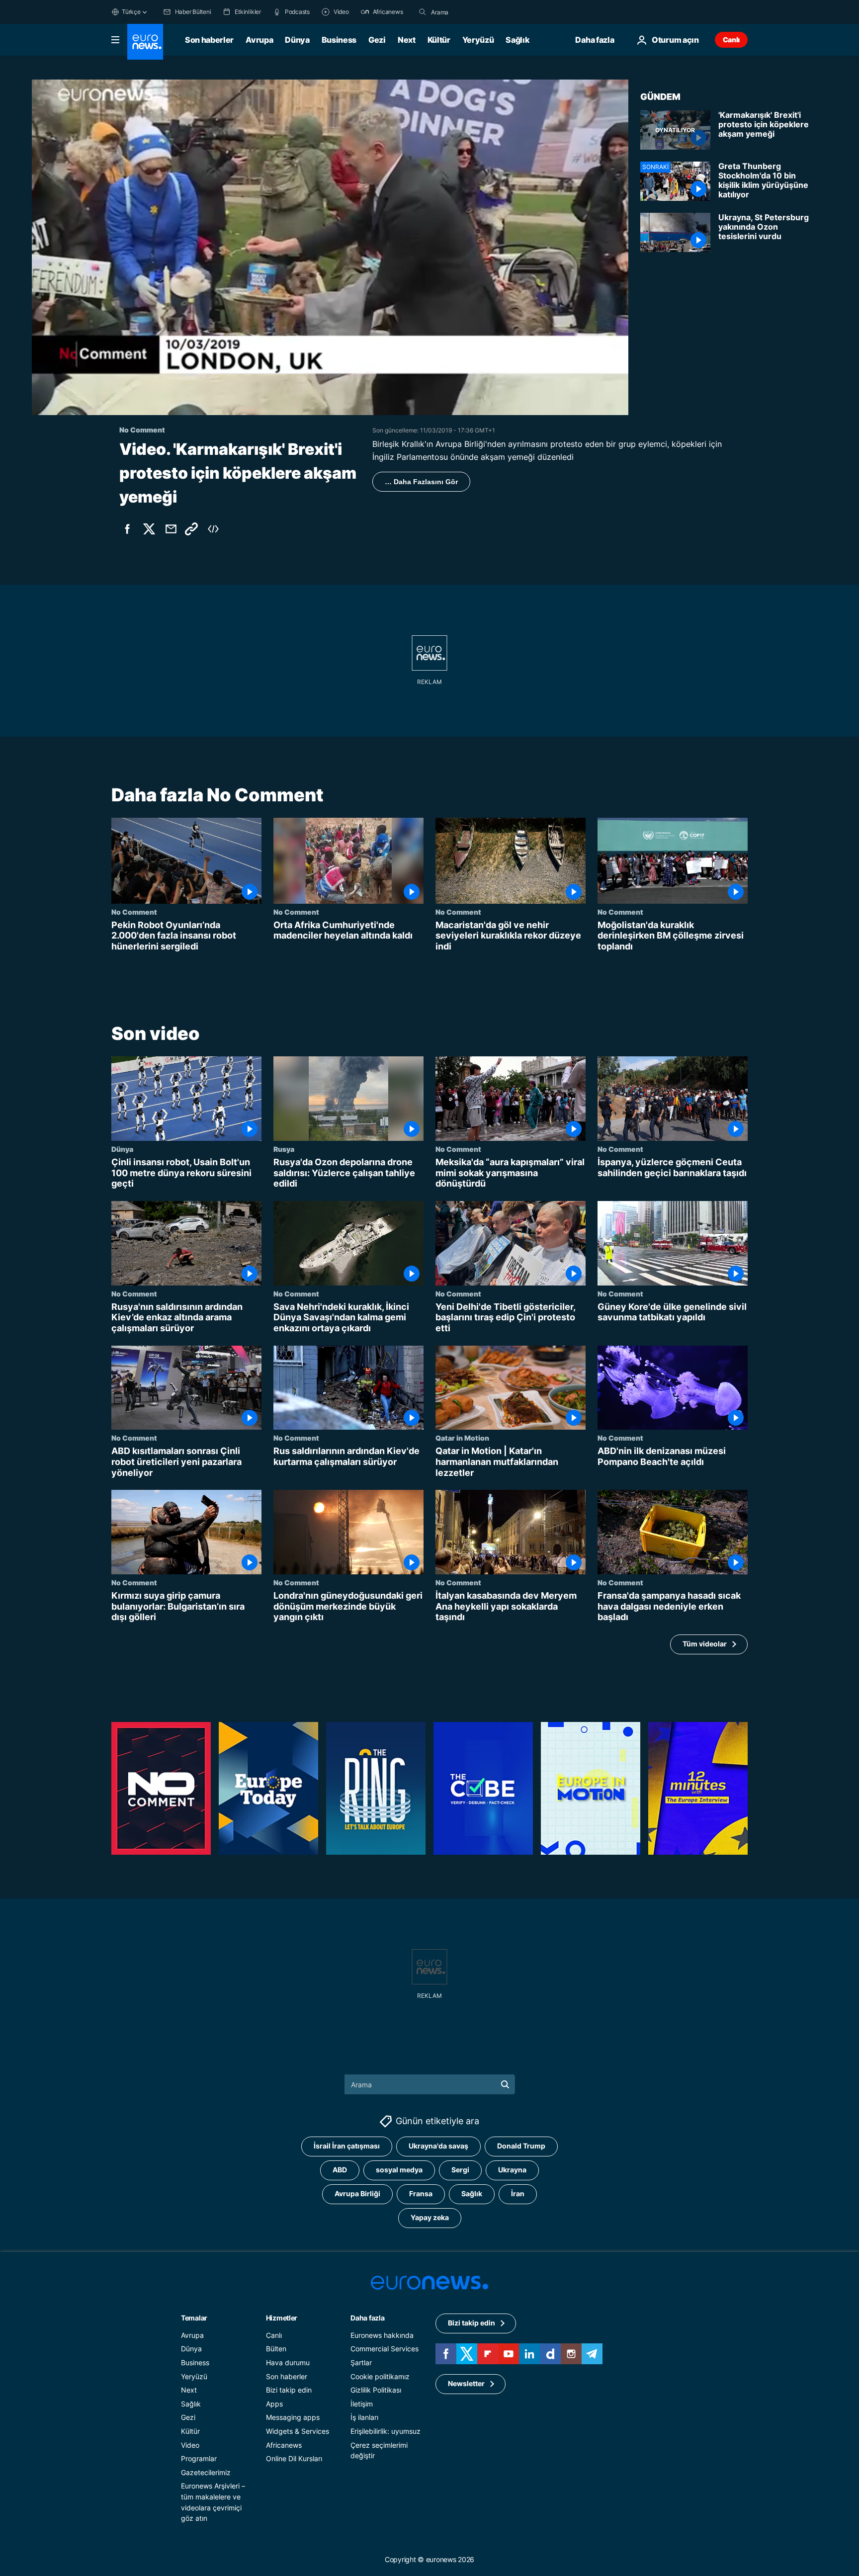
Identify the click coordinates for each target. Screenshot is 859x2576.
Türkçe (131, 12)
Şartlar (361, 2362)
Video (190, 2445)
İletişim (362, 2404)
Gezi (377, 40)
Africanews (284, 2445)
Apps (274, 2404)
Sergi (460, 2170)
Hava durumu (288, 2362)
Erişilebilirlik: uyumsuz (386, 2431)
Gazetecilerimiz (206, 2472)
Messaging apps (293, 2417)
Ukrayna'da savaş (438, 2146)
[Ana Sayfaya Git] (145, 42)
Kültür (439, 40)
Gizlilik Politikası (376, 2390)
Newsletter (466, 2383)
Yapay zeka (430, 2217)
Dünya (297, 40)
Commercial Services (385, 2349)
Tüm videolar (705, 1644)
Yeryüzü (478, 40)
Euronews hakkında (382, 2335)
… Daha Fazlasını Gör (421, 482)
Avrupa (259, 40)
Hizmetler (282, 2318)
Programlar (199, 2458)
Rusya (284, 1149)
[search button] (423, 12)
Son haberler (209, 40)
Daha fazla (367, 2318)
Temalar (194, 2318)
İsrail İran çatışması (347, 2146)
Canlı (731, 40)
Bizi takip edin (289, 2390)
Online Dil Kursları (294, 2458)
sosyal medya (399, 2170)
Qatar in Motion (462, 1438)
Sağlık (517, 40)
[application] (330, 247)
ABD (340, 2170)
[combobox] (473, 12)
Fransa (421, 2193)
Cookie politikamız (380, 2376)
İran (518, 2193)
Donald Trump (521, 2146)
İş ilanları (364, 2417)
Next (407, 40)
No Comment (134, 912)
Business (339, 40)
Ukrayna (512, 2170)
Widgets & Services (298, 2431)
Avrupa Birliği (357, 2193)
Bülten (276, 2349)
